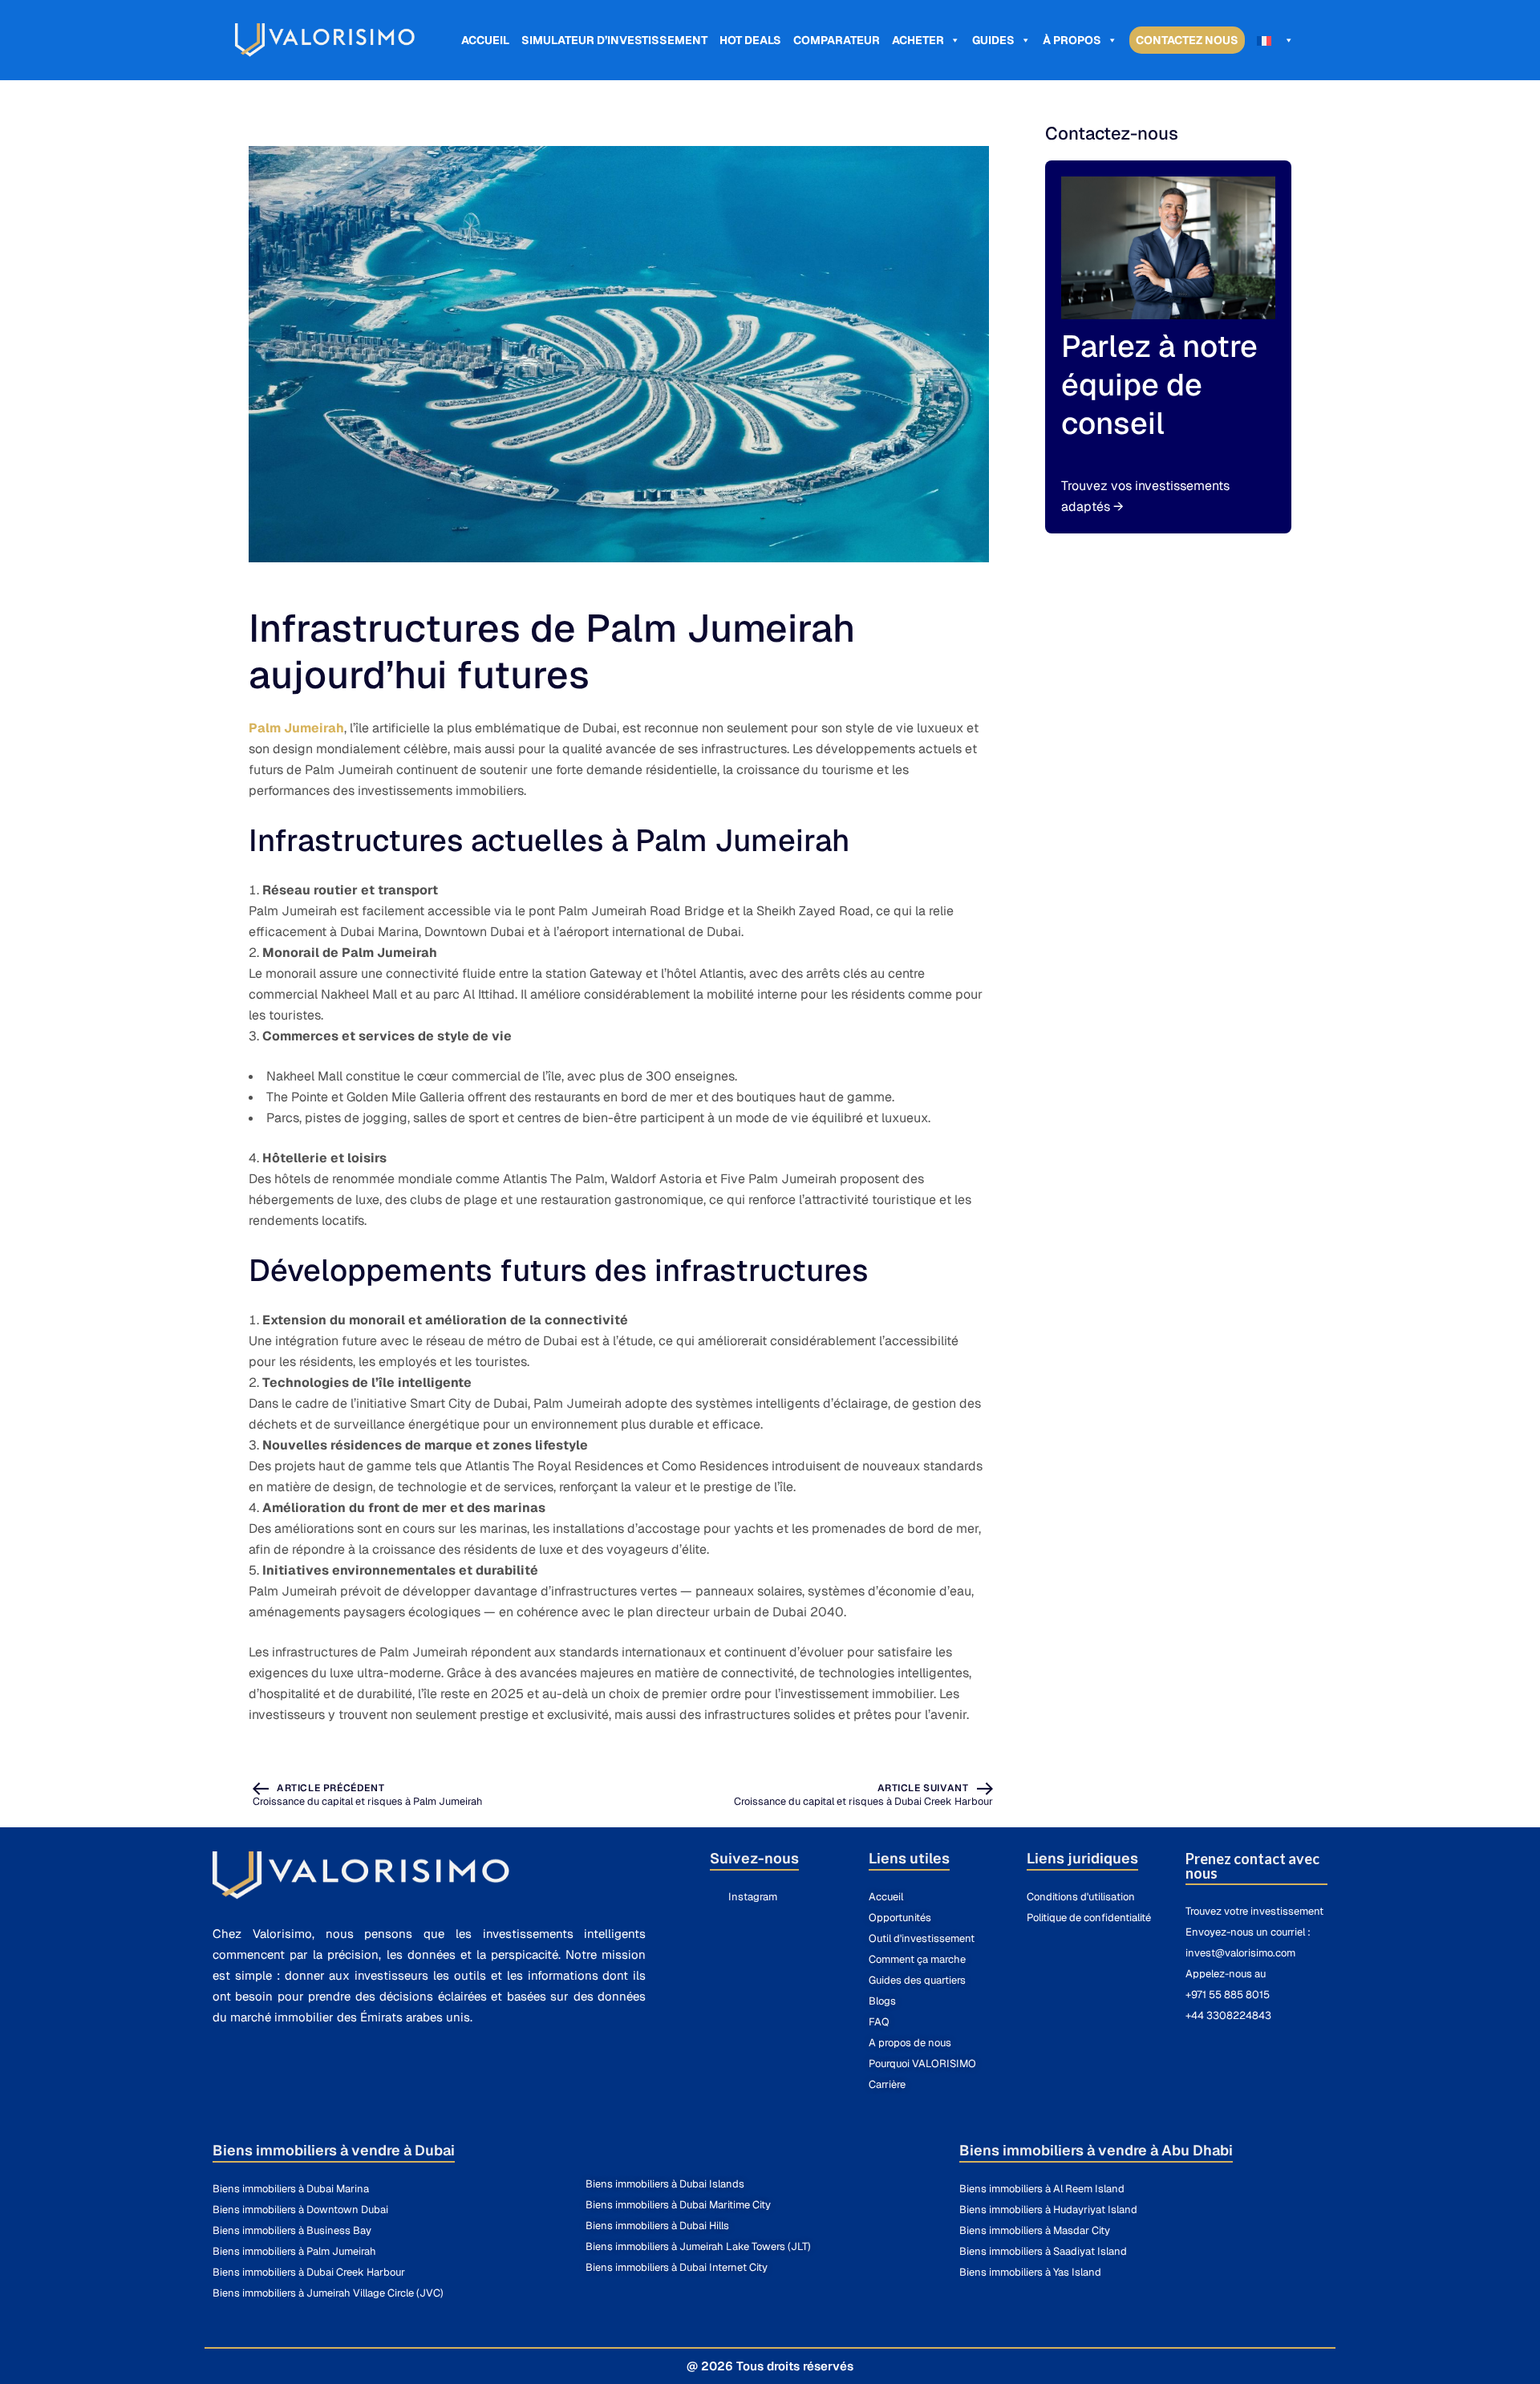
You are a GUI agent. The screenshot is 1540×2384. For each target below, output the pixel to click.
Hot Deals (750, 40)
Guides (993, 40)
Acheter (918, 40)
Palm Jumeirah (296, 728)
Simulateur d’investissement (614, 40)
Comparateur (837, 40)
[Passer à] (1275, 40)
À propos (1072, 40)
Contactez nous (1187, 40)
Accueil (485, 40)
